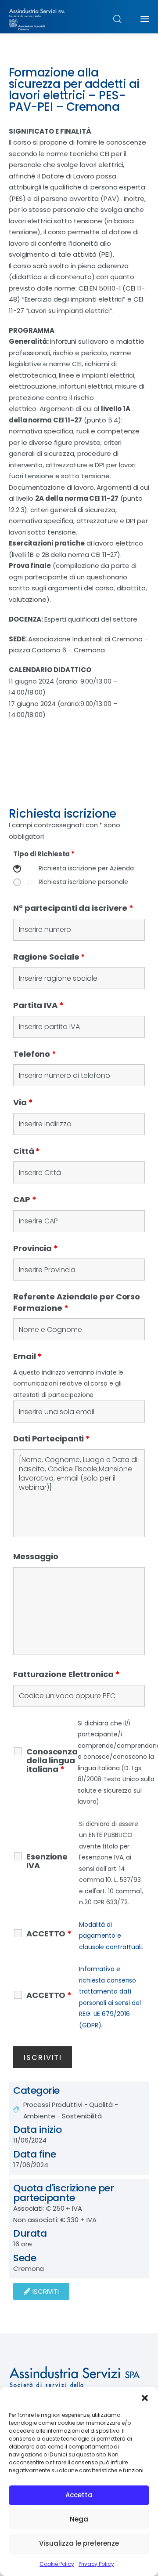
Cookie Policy (57, 2564)
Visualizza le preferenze (79, 2543)
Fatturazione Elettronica (66, 1674)
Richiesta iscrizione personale (83, 882)
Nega (79, 2519)
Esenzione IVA (47, 1861)
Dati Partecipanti (52, 1439)
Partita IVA (38, 1005)
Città (27, 1151)
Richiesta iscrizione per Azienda (86, 868)
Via (23, 1102)
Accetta (79, 2495)
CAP (25, 1199)
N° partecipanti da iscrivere (73, 908)
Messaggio (36, 1556)
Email (27, 1356)
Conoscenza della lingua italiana (52, 1761)
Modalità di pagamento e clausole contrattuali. (111, 1936)
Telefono (35, 1054)
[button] (145, 2398)
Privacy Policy (96, 2564)
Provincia (36, 1248)
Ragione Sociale (49, 957)
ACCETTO (49, 1934)
